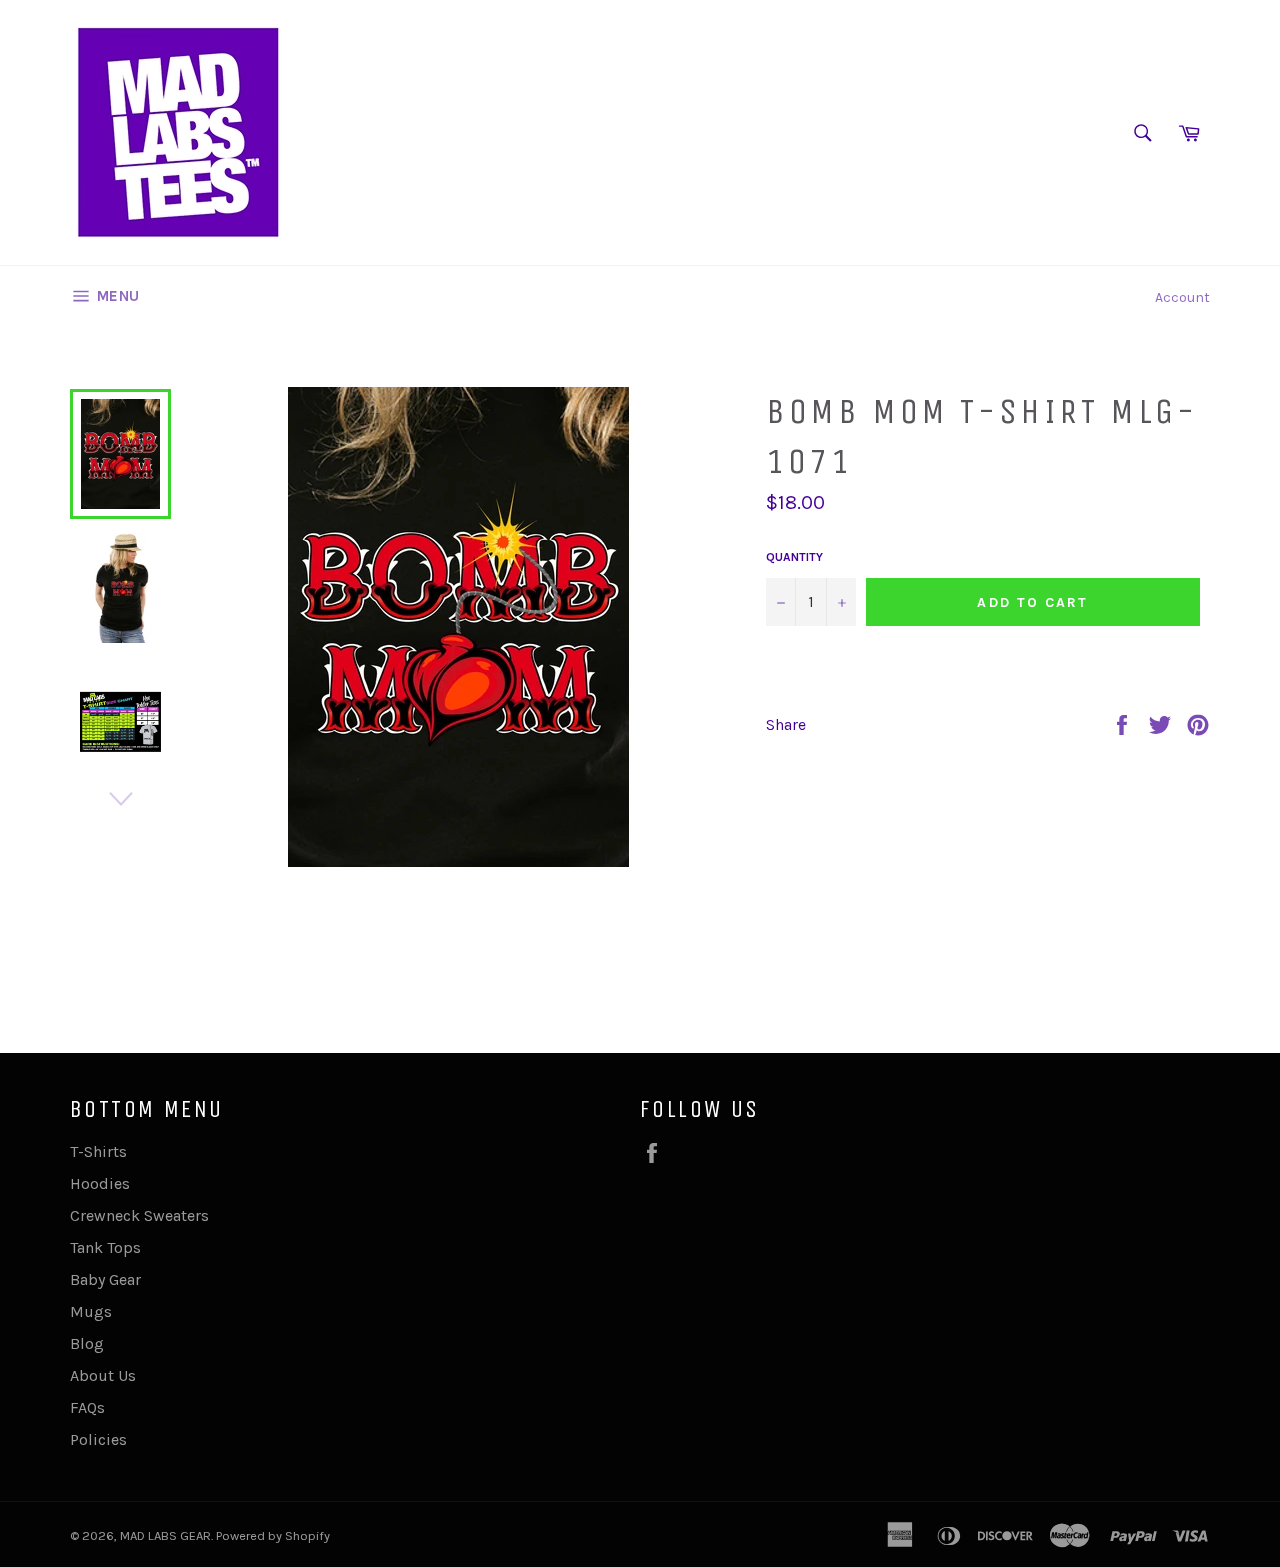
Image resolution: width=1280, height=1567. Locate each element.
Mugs (91, 1311)
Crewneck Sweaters (139, 1215)
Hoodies (100, 1183)
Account (1182, 297)
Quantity (794, 557)
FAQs (87, 1407)
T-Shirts (98, 1151)
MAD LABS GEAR (165, 1535)
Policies (98, 1439)
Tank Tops (105, 1247)
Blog (87, 1343)
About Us (103, 1375)
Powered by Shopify (273, 1535)
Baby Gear (105, 1279)
